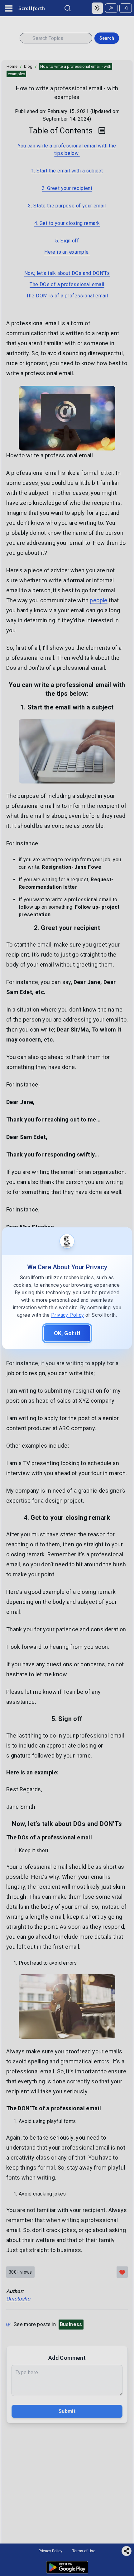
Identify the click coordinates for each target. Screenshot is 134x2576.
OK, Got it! (67, 1333)
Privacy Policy (68, 1315)
